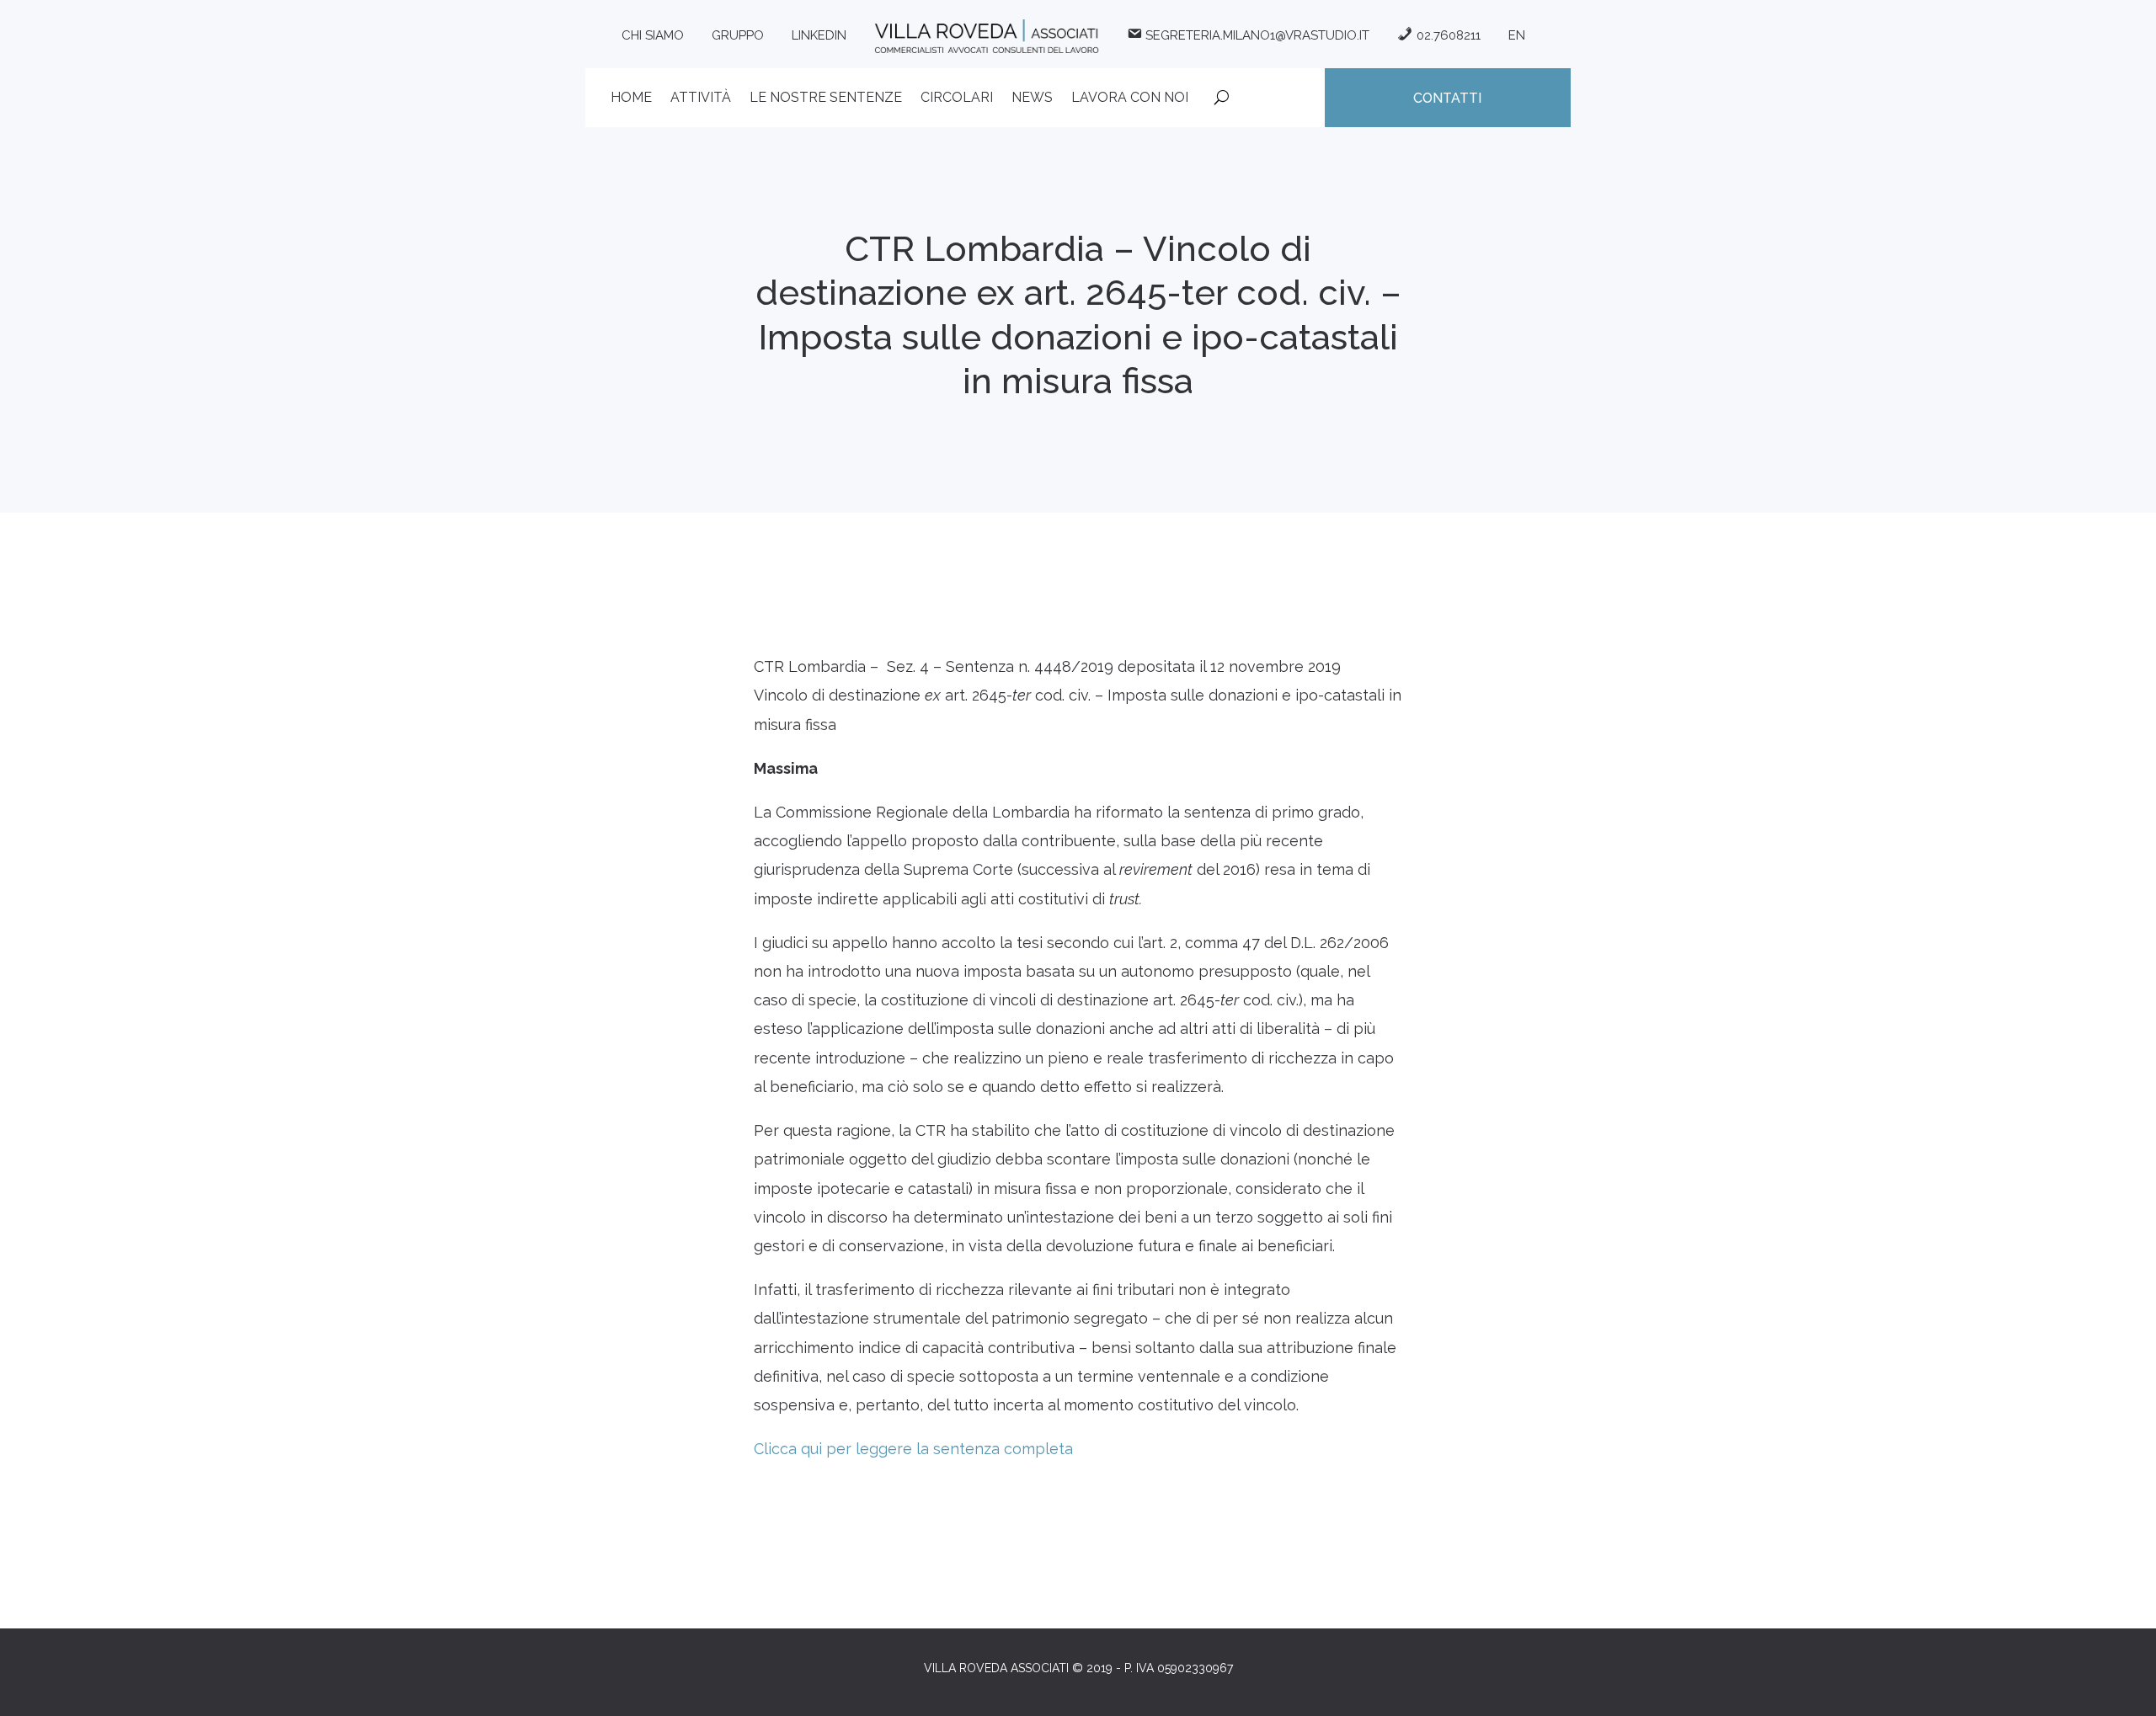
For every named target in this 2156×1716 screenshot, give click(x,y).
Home (631, 99)
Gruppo (738, 35)
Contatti (1447, 98)
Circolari (957, 99)
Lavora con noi (1130, 99)
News (1032, 99)
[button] (2120, 1692)
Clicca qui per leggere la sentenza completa (913, 1449)
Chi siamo (653, 35)
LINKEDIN (819, 35)
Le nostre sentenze (826, 99)
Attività (701, 99)
